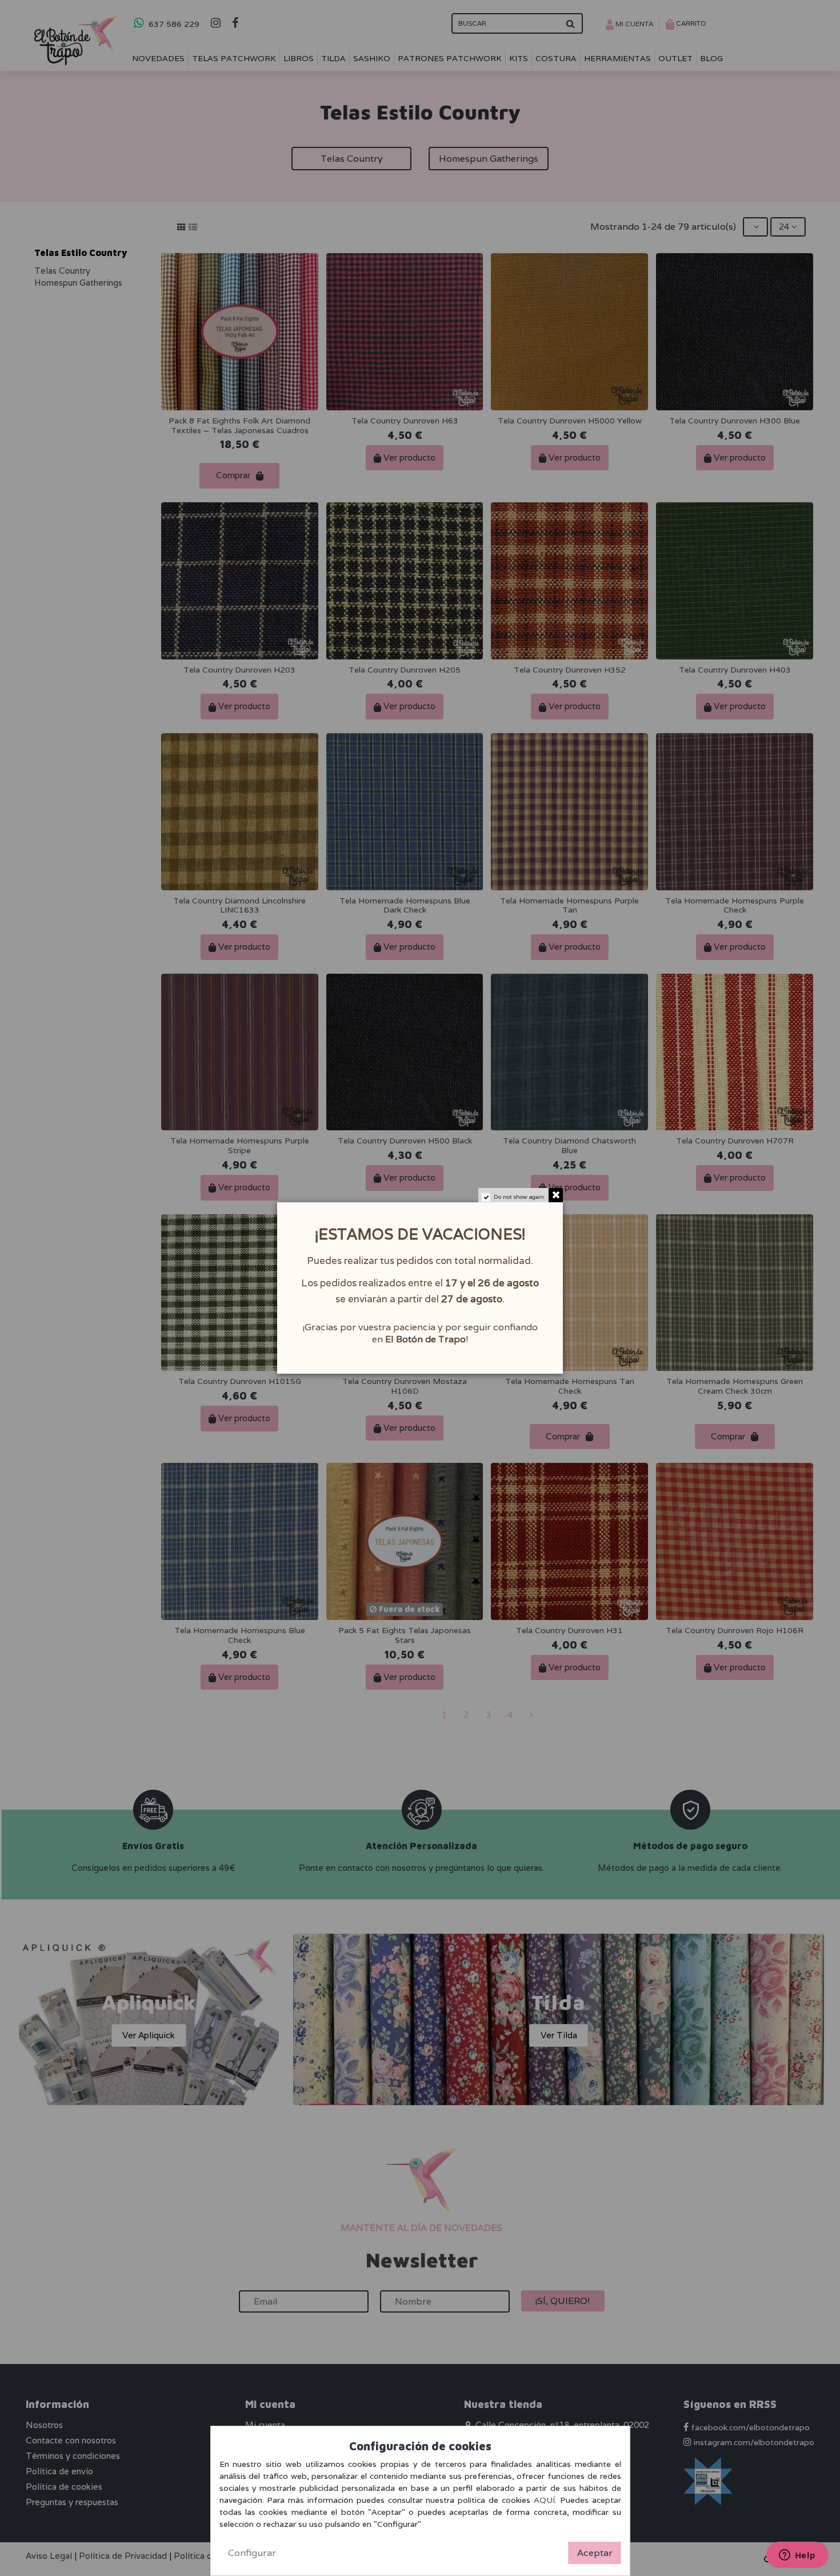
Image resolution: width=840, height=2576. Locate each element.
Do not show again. (520, 1197)
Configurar (252, 2553)
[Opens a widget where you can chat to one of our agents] (797, 2556)
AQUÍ (544, 2500)
